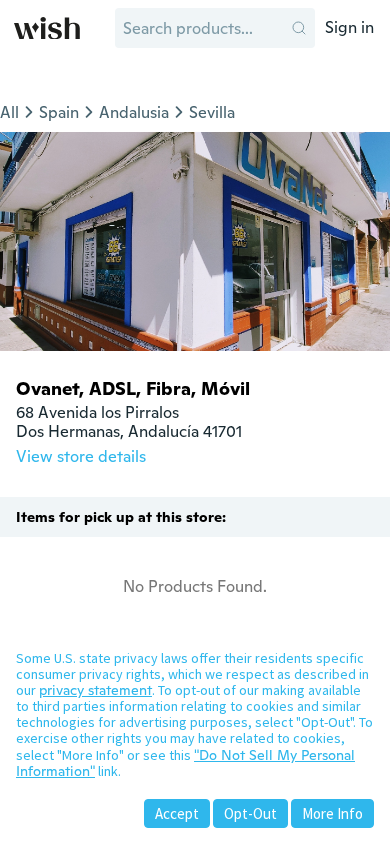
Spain (59, 112)
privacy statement (95, 690)
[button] (299, 28)
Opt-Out (250, 813)
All (9, 112)
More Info (332, 813)
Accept (177, 813)
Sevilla (212, 112)
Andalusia (134, 112)
